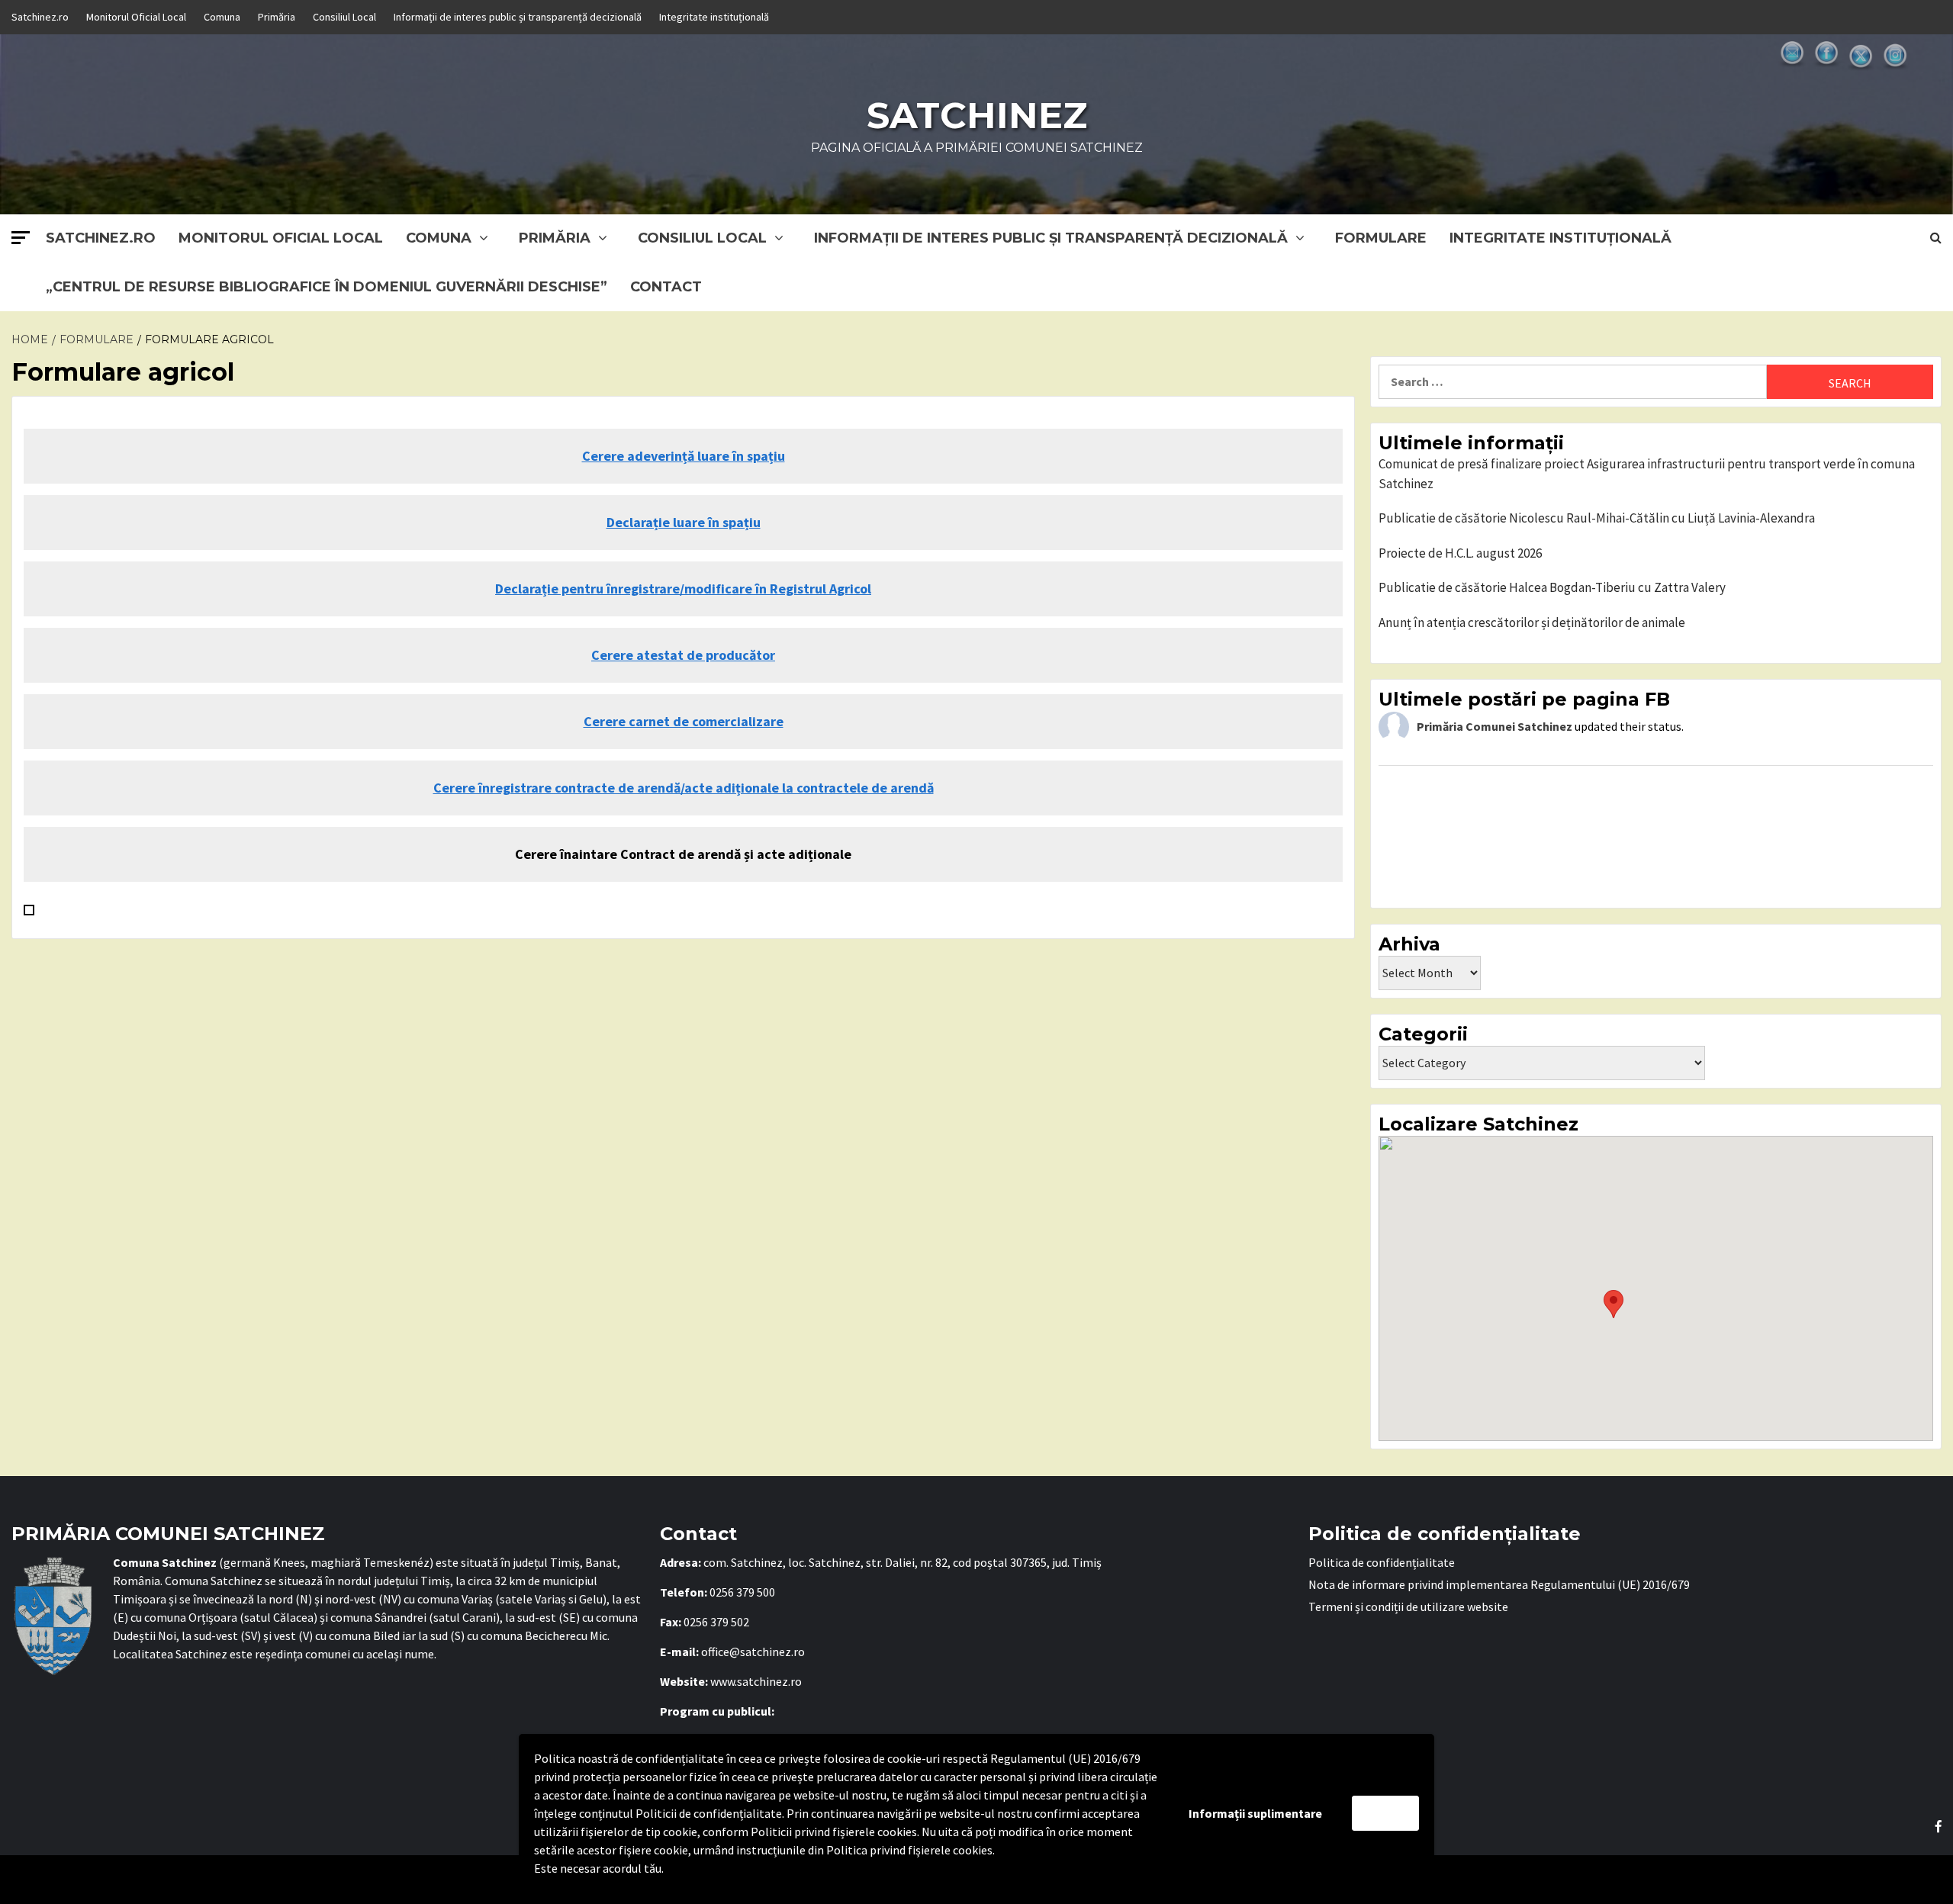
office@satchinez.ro (753, 1652)
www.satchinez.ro (756, 1681)
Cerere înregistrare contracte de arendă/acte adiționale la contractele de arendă (684, 788)
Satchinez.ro (40, 17)
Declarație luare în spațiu (684, 522)
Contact (666, 287)
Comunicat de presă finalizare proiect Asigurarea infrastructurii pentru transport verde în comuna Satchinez (1647, 474)
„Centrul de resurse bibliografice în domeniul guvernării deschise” (327, 287)
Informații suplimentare (1255, 1813)
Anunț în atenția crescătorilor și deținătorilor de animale (1532, 622)
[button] (1614, 1304)
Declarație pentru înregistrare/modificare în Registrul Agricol (683, 589)
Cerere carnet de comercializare (684, 721)
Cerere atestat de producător (683, 655)
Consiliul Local (344, 17)
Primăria (277, 17)
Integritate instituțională (714, 17)
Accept (1385, 1813)
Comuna (222, 17)
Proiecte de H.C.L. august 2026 (1460, 553)
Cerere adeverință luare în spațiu (684, 456)
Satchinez (977, 115)
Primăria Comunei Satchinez (1495, 726)
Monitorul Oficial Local (136, 17)
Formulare (1381, 238)
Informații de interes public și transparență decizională (518, 17)
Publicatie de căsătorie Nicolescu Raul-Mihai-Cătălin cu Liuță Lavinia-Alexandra (1597, 518)
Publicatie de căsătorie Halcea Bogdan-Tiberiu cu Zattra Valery (1552, 587)
